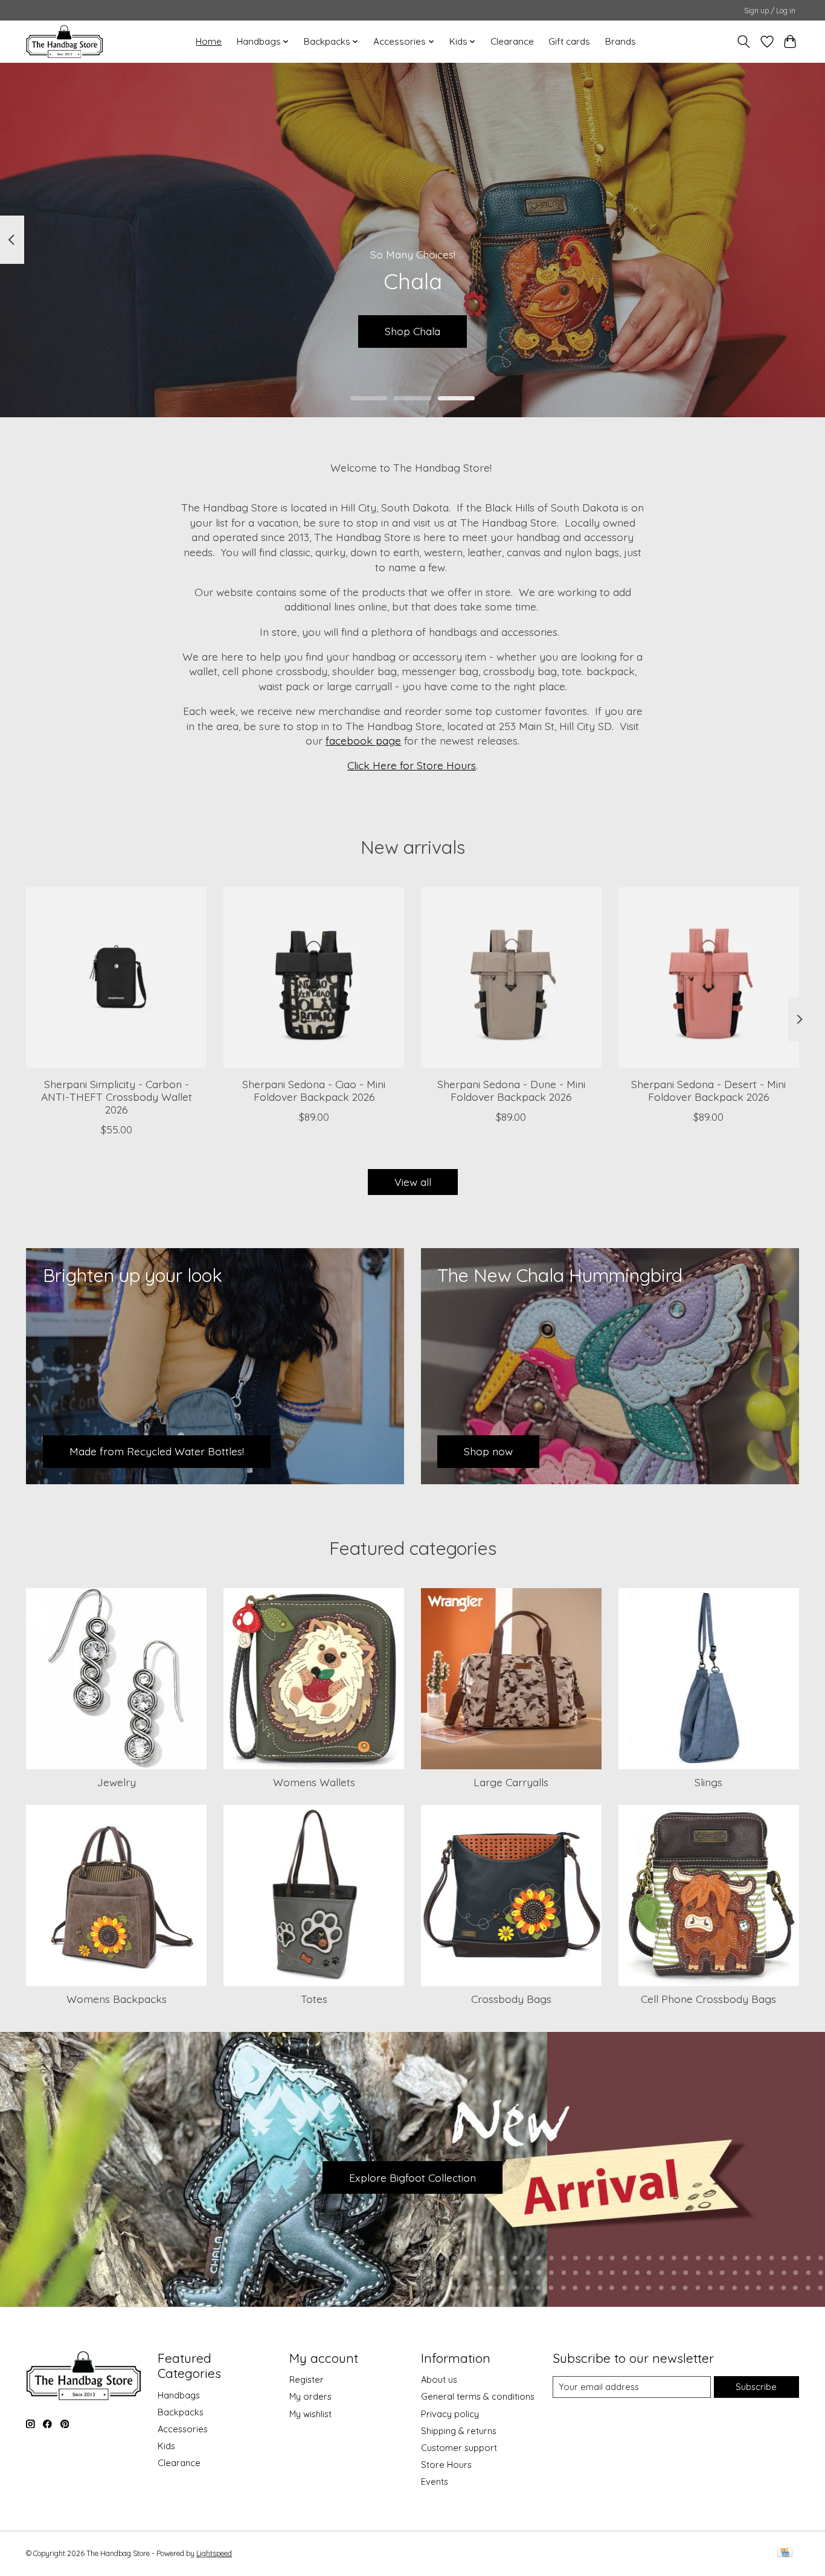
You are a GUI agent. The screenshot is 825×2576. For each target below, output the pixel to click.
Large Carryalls (511, 1782)
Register (307, 2379)
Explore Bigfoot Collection (412, 2177)
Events (435, 2481)
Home (209, 41)
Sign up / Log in (770, 11)
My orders (310, 2396)
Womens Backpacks (117, 1999)
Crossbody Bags (511, 1999)
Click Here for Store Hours (412, 765)
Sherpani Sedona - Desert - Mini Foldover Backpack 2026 (708, 1090)
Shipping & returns (459, 2431)
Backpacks (181, 2412)
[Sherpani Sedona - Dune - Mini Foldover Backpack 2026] (511, 977)
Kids (166, 2446)
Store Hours (446, 2465)
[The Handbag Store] (64, 41)
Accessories (183, 2429)
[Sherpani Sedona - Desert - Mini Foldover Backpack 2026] (709, 977)
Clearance (512, 41)
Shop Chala (412, 331)
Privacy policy (450, 2414)
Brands (621, 41)
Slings (708, 1782)
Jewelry (117, 1782)
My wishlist (310, 2414)
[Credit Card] (785, 2553)
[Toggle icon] (744, 42)
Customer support (459, 2448)
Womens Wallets (314, 1782)
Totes (314, 1999)
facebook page (363, 740)
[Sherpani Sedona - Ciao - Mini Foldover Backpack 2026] (314, 977)
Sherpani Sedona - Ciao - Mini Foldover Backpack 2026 (314, 1090)
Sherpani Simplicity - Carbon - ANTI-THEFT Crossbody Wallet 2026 (117, 1096)
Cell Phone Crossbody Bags (708, 1999)
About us (439, 2379)
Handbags (179, 2395)
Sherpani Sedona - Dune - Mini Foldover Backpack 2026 (511, 1090)
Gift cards (569, 41)
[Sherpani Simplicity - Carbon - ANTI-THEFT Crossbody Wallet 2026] (116, 977)
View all (413, 1182)
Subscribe (756, 2387)
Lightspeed (214, 2553)
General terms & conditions (478, 2396)
